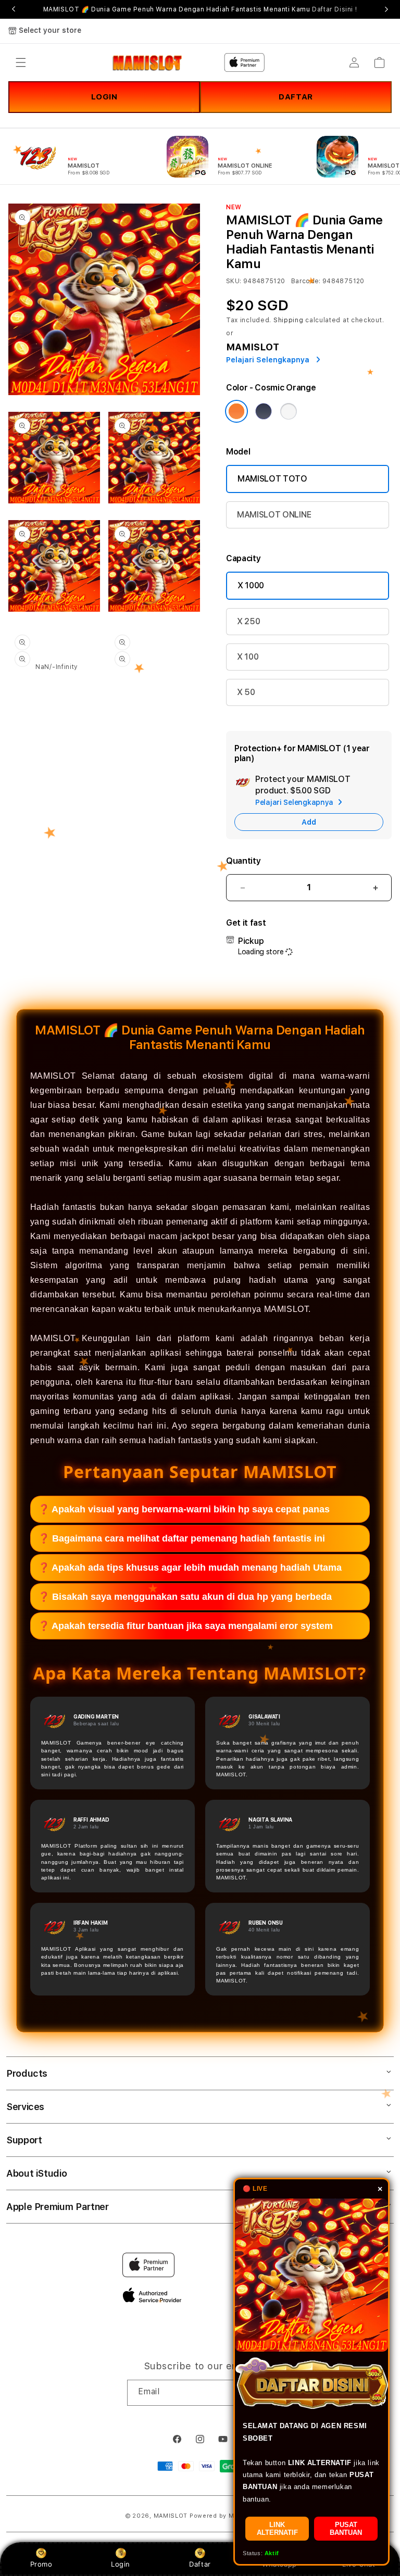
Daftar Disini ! (334, 9)
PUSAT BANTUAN (346, 2529)
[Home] (147, 62)
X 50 (246, 692)
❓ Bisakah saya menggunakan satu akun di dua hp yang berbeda (185, 1597)
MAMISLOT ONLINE (274, 515)
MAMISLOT (171, 2516)
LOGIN (104, 97)
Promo (41, 2564)
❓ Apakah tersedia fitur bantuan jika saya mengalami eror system (185, 1626)
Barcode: (306, 281)
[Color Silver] (289, 411)
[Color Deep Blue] (264, 411)
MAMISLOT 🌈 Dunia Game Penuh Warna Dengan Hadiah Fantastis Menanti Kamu (200, 9)
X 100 (248, 657)
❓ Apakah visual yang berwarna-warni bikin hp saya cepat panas (184, 1509)
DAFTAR (296, 97)
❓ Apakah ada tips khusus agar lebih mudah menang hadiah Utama (190, 1568)
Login (121, 2564)
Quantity (243, 861)
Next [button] (386, 9)
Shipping (289, 320)
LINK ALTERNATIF (277, 2529)
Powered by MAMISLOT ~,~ (232, 2516)
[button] (21, 62)
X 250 (248, 621)
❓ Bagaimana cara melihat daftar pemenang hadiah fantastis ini (182, 1538)
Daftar (200, 2564)
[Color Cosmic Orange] (236, 411)
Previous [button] (14, 9)
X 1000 (251, 585)
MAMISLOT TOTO (272, 479)
